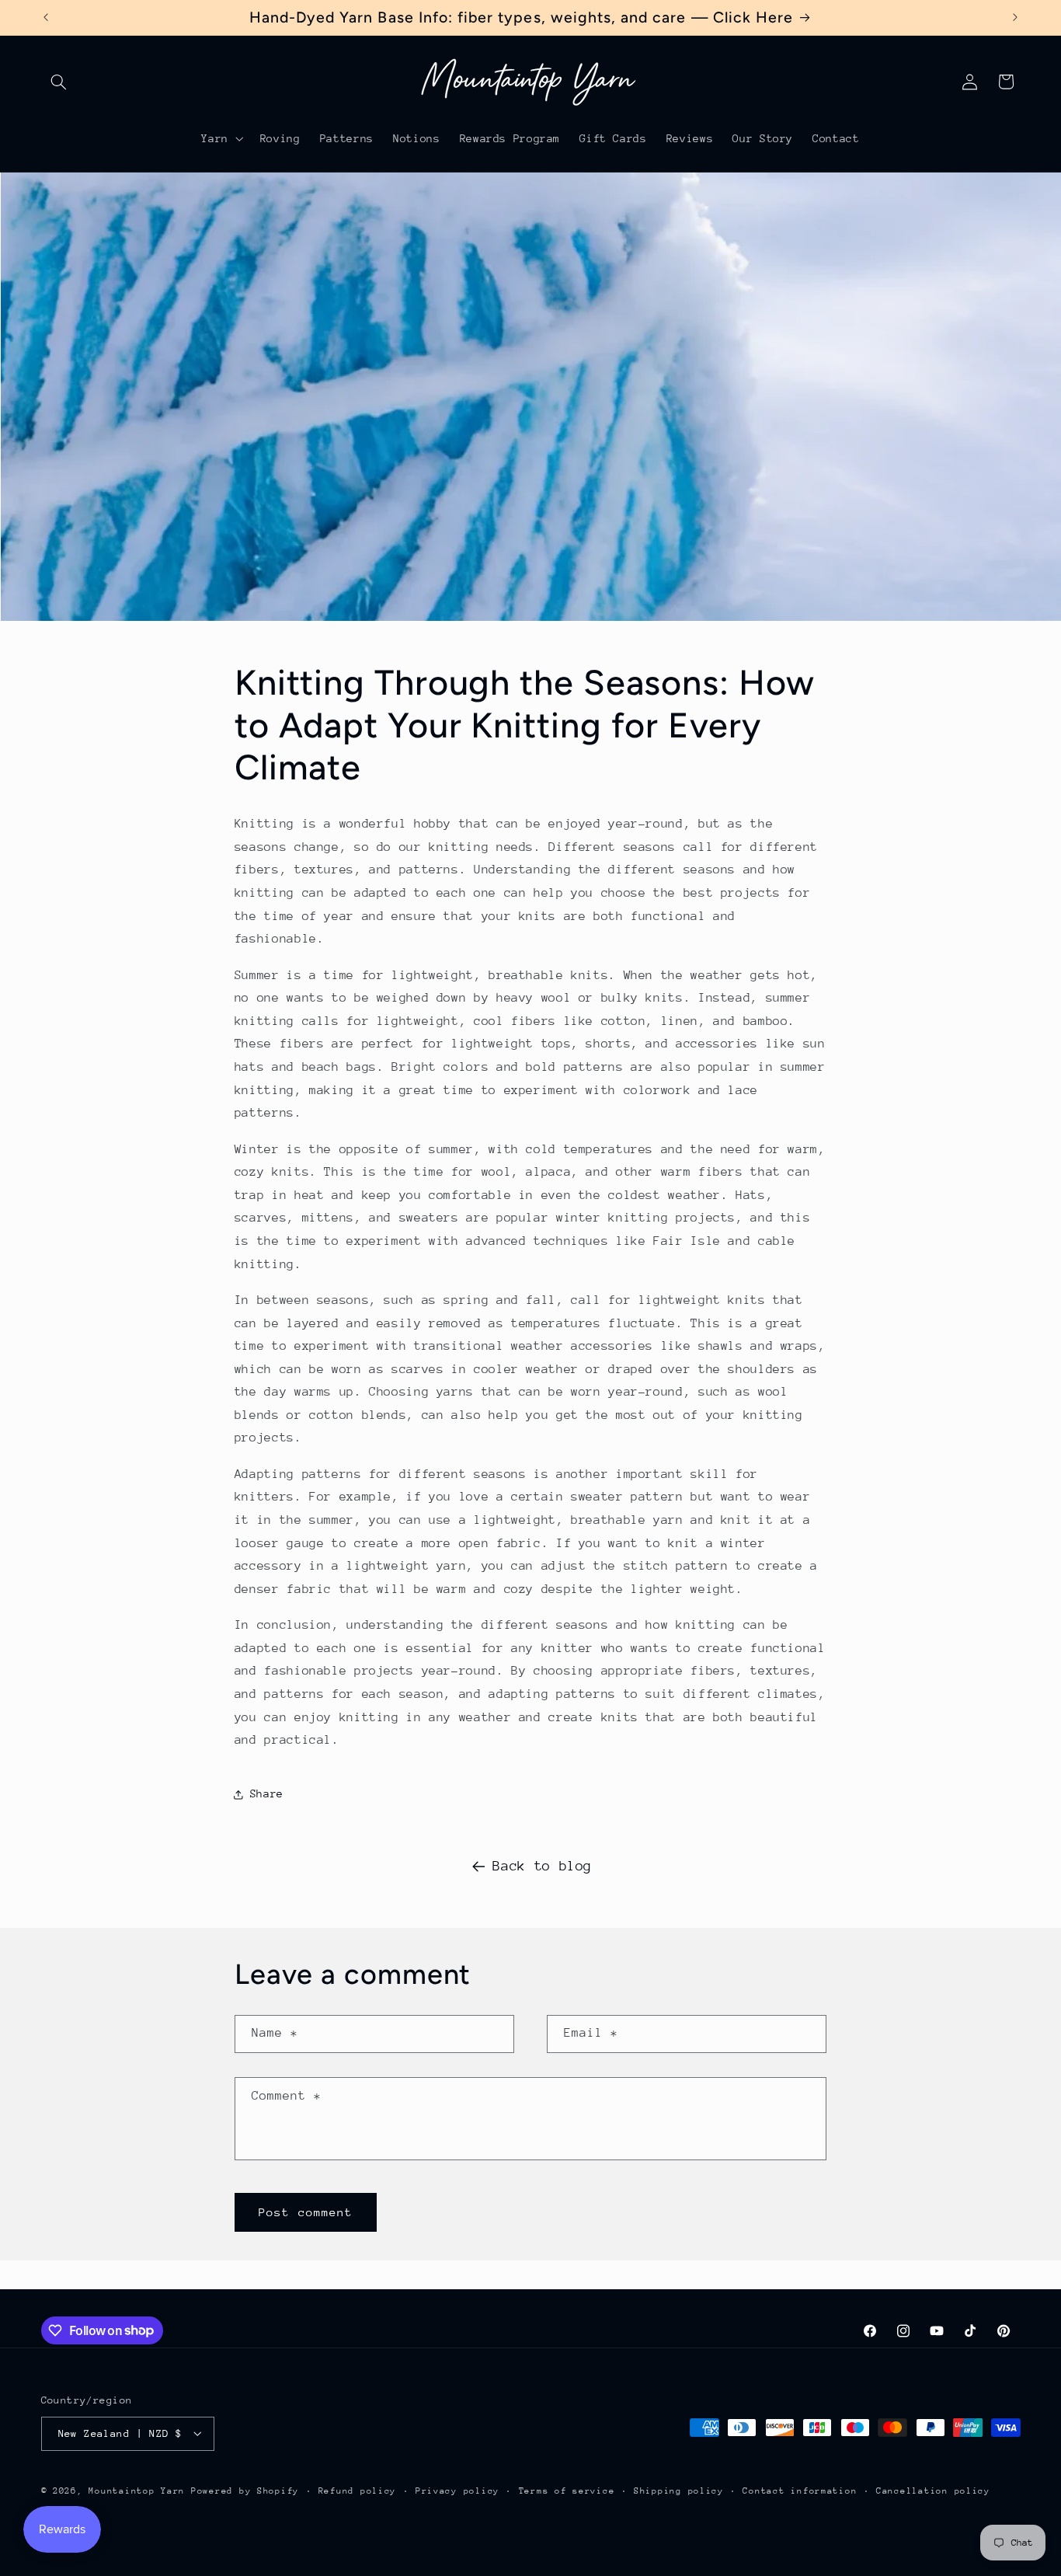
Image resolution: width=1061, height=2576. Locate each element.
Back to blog (542, 1866)
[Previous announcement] (46, 17)
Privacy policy (457, 2490)
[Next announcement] (1015, 17)
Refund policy (358, 2490)
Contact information (800, 2490)
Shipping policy (679, 2490)
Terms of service (567, 2490)
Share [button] (267, 1793)
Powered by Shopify (245, 2490)
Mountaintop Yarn (137, 2490)
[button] (59, 82)
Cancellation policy (933, 2490)
